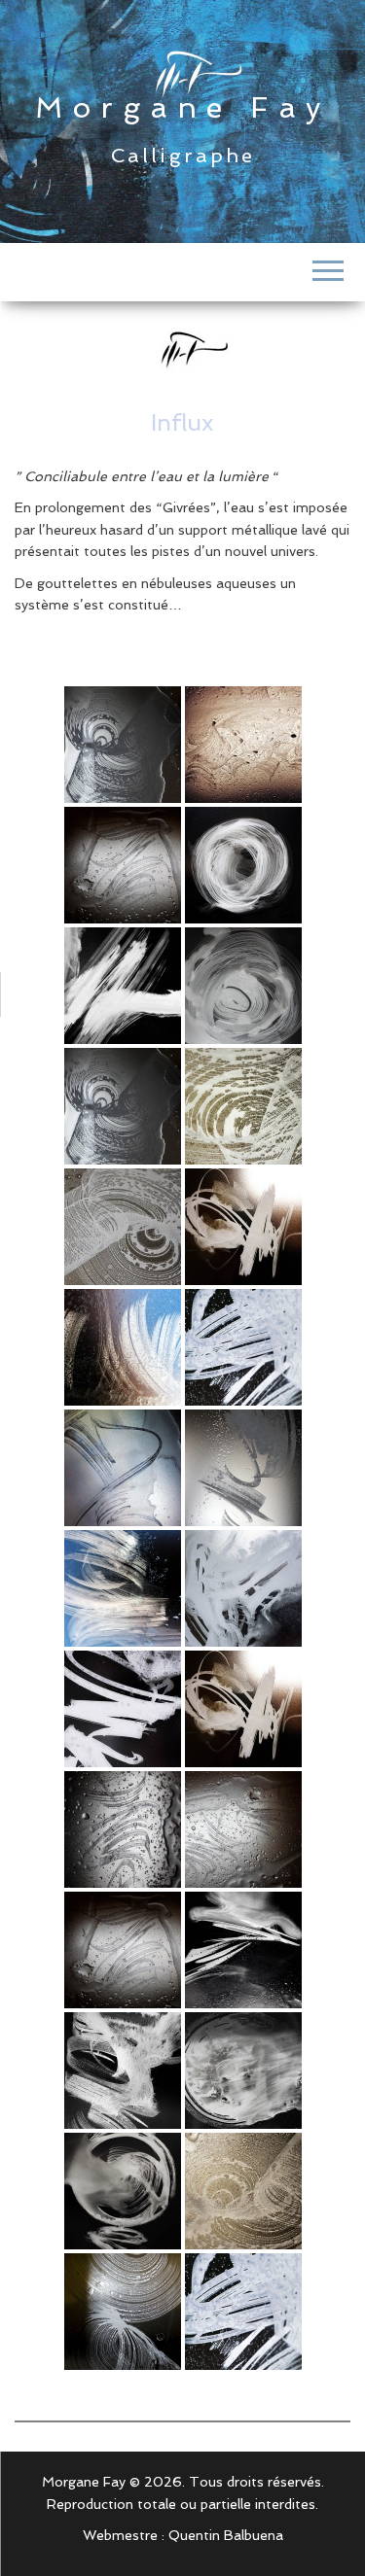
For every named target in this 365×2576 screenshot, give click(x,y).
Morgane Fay (182, 107)
